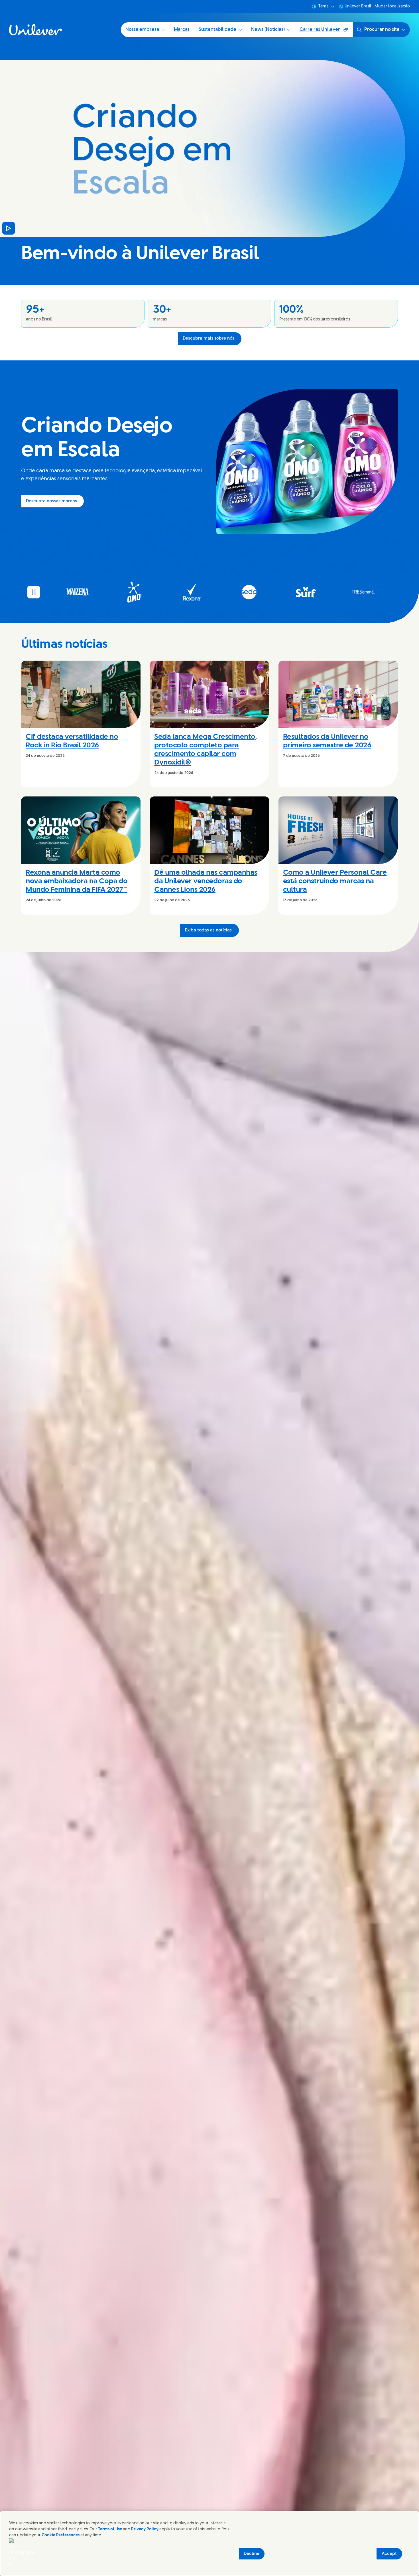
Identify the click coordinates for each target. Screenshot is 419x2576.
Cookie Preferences (61, 2535)
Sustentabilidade (217, 30)
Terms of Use (110, 2529)
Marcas (182, 30)
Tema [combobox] (324, 6)
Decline (252, 2554)
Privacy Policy (145, 2529)
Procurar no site (382, 30)
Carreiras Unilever (326, 32)
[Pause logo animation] (34, 592)
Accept (389, 2554)
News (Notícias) (268, 30)
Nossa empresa (142, 30)
